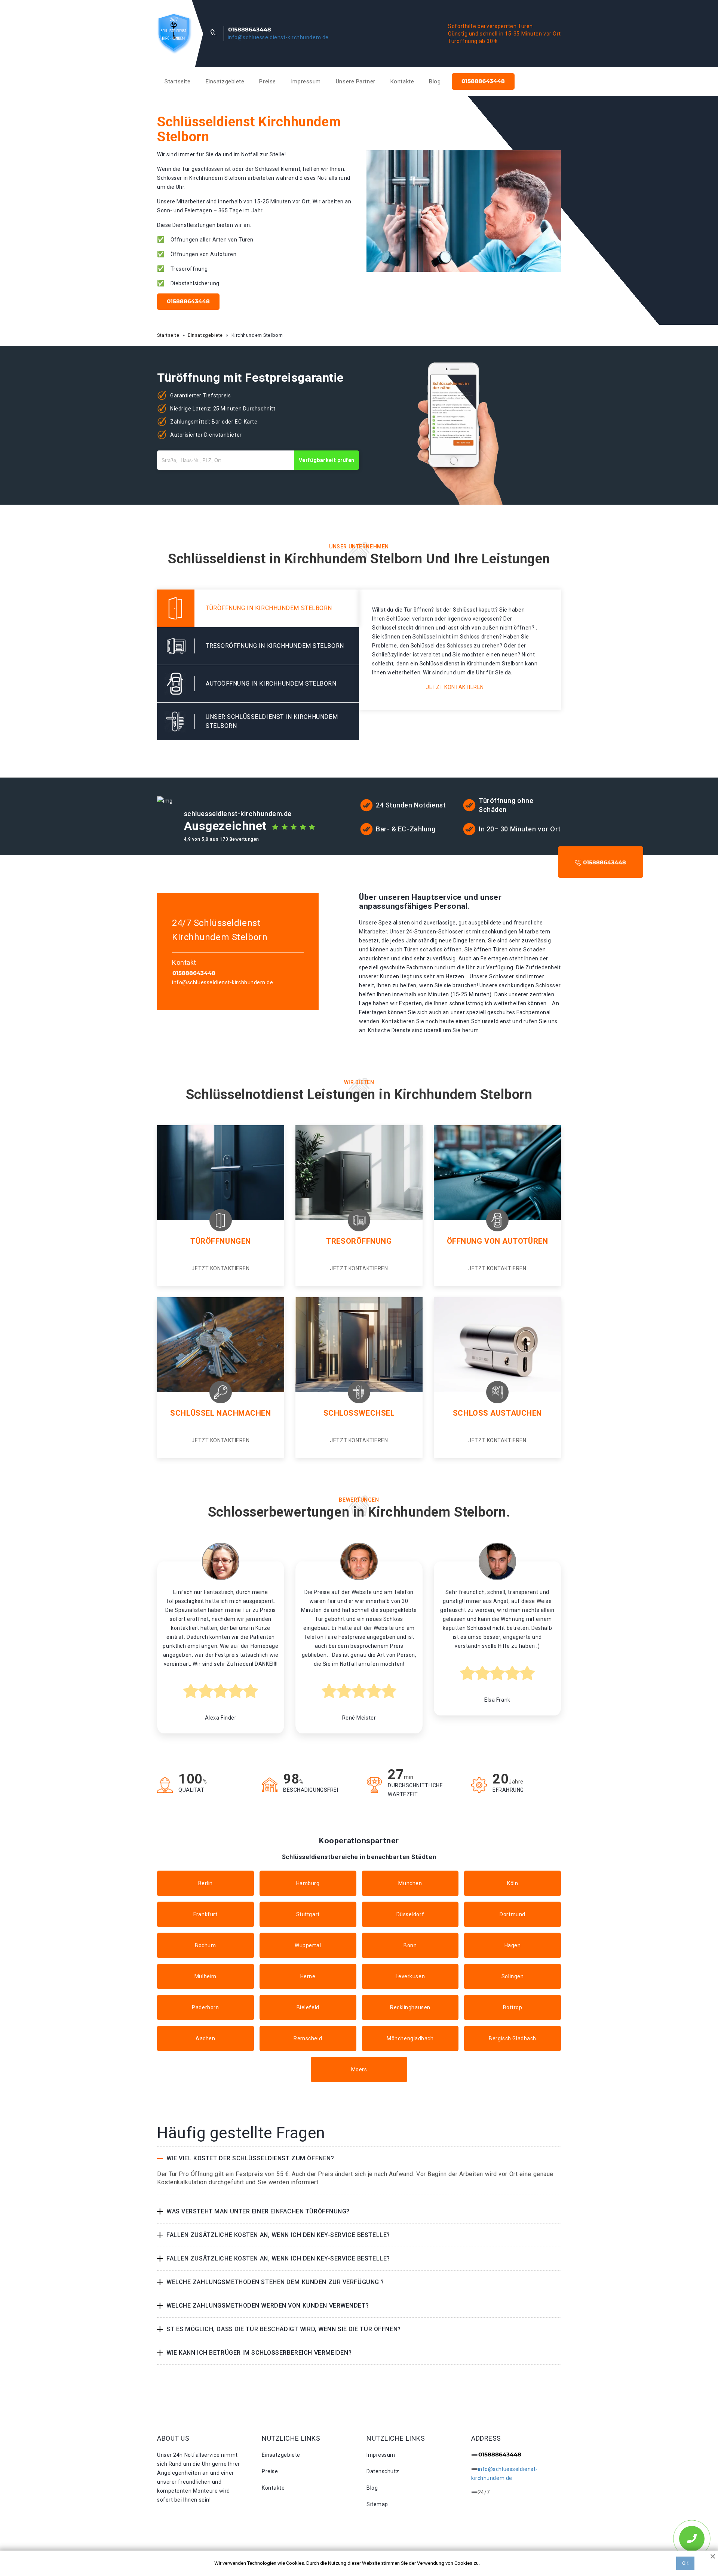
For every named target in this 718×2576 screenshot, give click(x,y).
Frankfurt (205, 1914)
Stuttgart (308, 1914)
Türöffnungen (221, 1241)
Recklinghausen (410, 2007)
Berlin (205, 1883)
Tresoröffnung (359, 1241)
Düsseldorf (410, 1914)
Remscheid (308, 2038)
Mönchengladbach (410, 2038)
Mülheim (205, 1976)
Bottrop (513, 2007)
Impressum (306, 81)
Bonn (410, 1945)
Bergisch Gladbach (513, 2038)
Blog (435, 81)
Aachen (205, 2038)
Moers (359, 2069)
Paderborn (205, 2007)
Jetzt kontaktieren (455, 687)
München (410, 1883)
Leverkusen (410, 1976)
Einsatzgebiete (225, 81)
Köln (513, 1883)
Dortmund (512, 1914)
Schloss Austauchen (497, 1413)
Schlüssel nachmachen (220, 1413)
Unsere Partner (356, 81)
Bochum (205, 1945)
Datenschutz (383, 2471)
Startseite (178, 81)
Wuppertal (308, 1945)
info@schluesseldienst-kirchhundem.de (278, 37)
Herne (308, 1976)
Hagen (513, 1945)
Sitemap (377, 2504)
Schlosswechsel (359, 1413)
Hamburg (308, 1883)
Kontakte (402, 81)
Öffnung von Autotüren (498, 1241)
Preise (267, 81)
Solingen (513, 1976)
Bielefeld (308, 2007)
